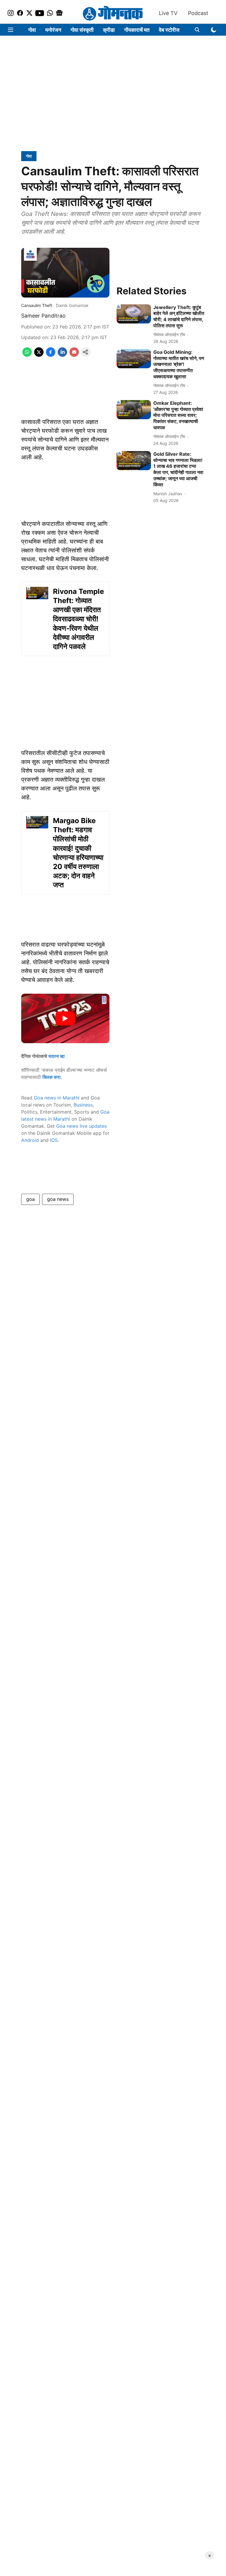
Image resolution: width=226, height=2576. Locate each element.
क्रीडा (109, 30)
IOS (54, 1140)
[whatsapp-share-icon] (27, 355)
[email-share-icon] (74, 355)
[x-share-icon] (39, 355)
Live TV (168, 13)
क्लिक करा (51, 1077)
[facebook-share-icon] (51, 355)
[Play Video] (65, 1018)
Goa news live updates (82, 1126)
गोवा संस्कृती (82, 30)
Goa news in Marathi (57, 1098)
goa (30, 1199)
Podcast (198, 13)
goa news (58, 1199)
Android (30, 1140)
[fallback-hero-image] (134, 314)
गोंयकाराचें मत (137, 30)
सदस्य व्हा (56, 1056)
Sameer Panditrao (43, 316)
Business (83, 1105)
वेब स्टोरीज (169, 30)
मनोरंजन (53, 30)
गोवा (32, 30)
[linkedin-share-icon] (62, 355)
